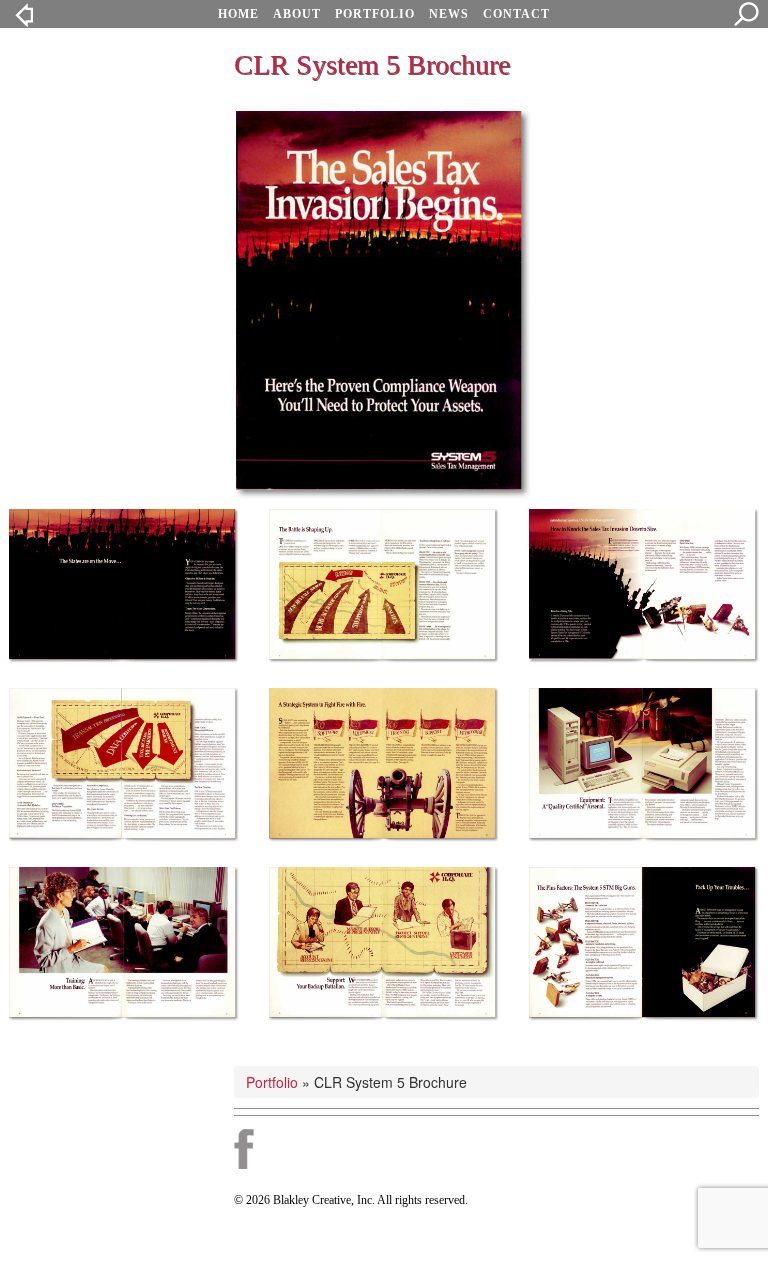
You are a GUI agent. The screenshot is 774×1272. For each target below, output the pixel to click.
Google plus (300, 1149)
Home (238, 14)
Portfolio (375, 14)
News (449, 14)
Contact (516, 14)
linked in (430, 1149)
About (297, 14)
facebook (244, 1149)
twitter (370, 1149)
